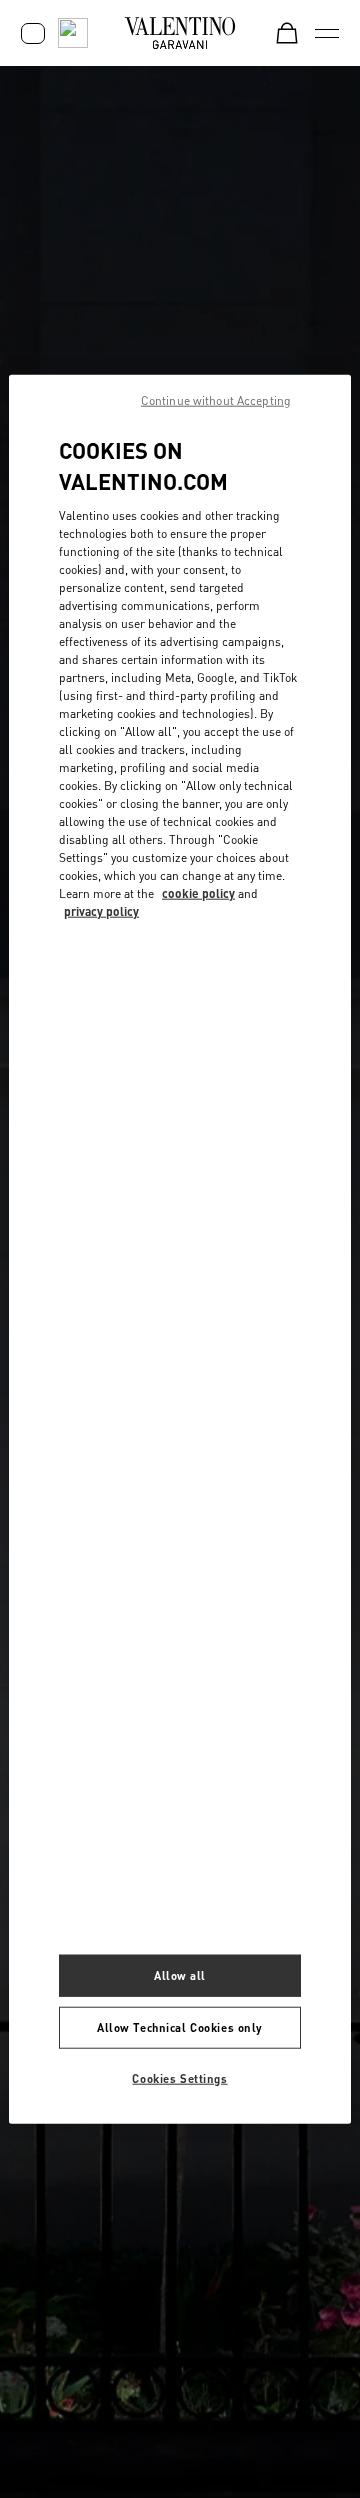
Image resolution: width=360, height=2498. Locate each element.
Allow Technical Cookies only (180, 2026)
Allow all (180, 1975)
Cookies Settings (179, 2077)
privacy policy (101, 910)
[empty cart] (287, 33)
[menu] (327, 33)
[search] (73, 33)
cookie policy (198, 892)
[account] (33, 33)
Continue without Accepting (216, 400)
